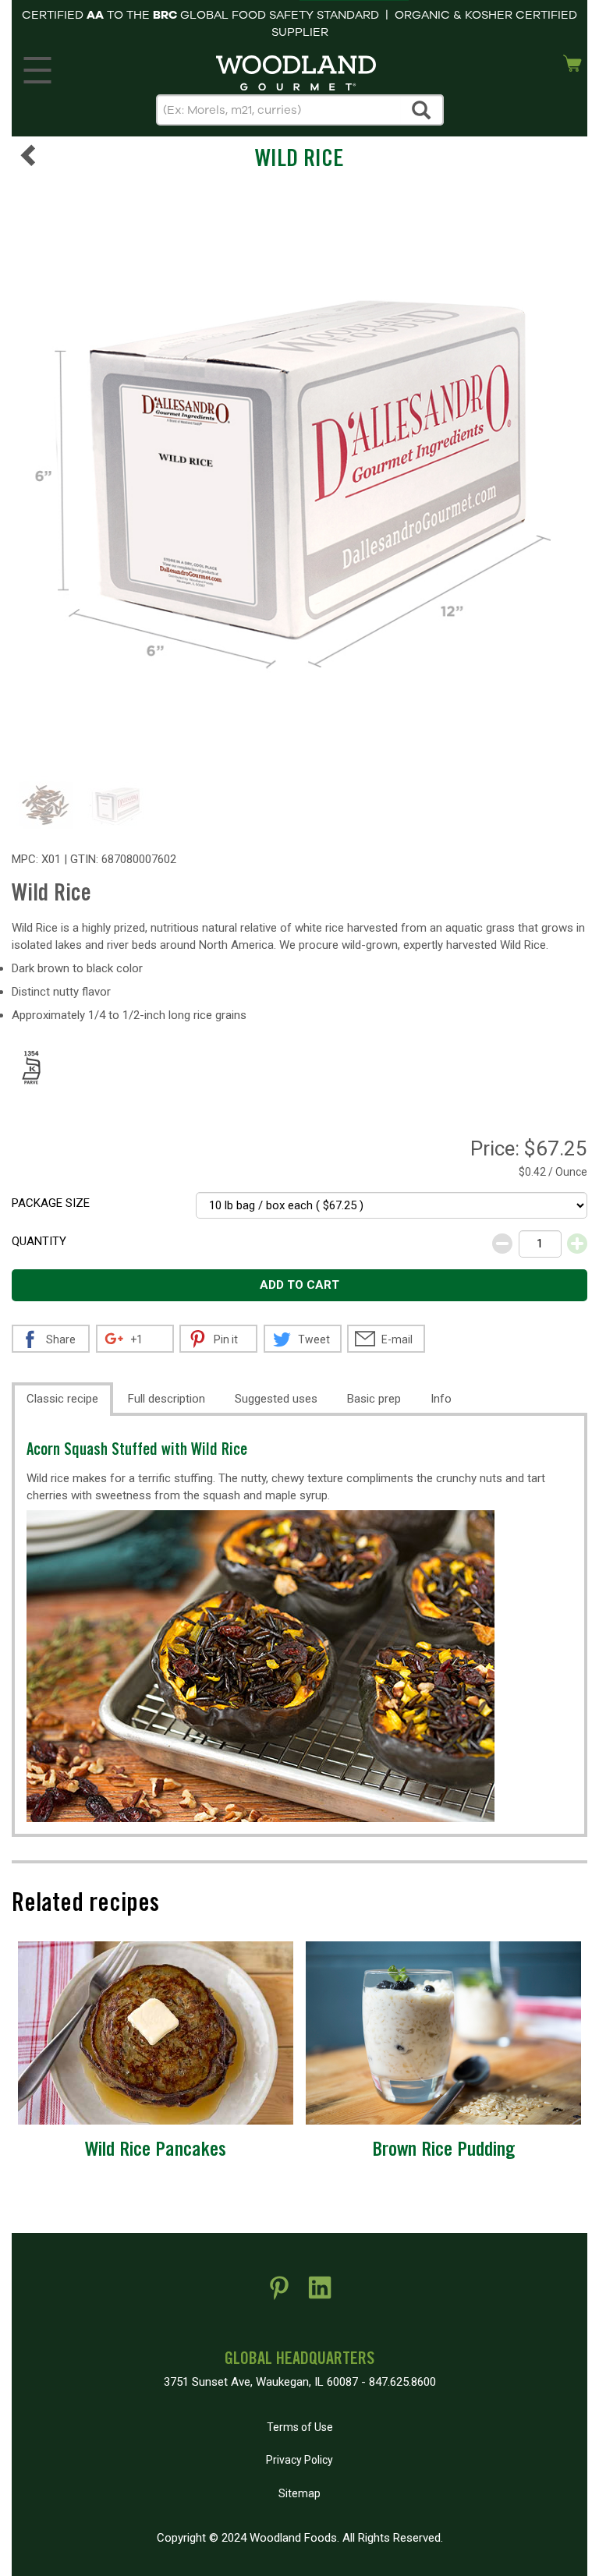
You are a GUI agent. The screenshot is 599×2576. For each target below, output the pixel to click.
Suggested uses (276, 1399)
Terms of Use (300, 2427)
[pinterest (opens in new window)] (279, 2294)
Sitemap (299, 2493)
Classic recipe (62, 1399)
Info (441, 1399)
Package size (51, 1203)
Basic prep (374, 1399)
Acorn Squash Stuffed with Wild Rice (137, 1451)
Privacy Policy (299, 2460)
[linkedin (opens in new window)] (320, 2294)
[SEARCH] (422, 110)
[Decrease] (502, 1244)
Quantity (39, 1241)
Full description (167, 1399)
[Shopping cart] (572, 62)
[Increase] (577, 1244)
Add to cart (299, 1285)
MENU (37, 66)
